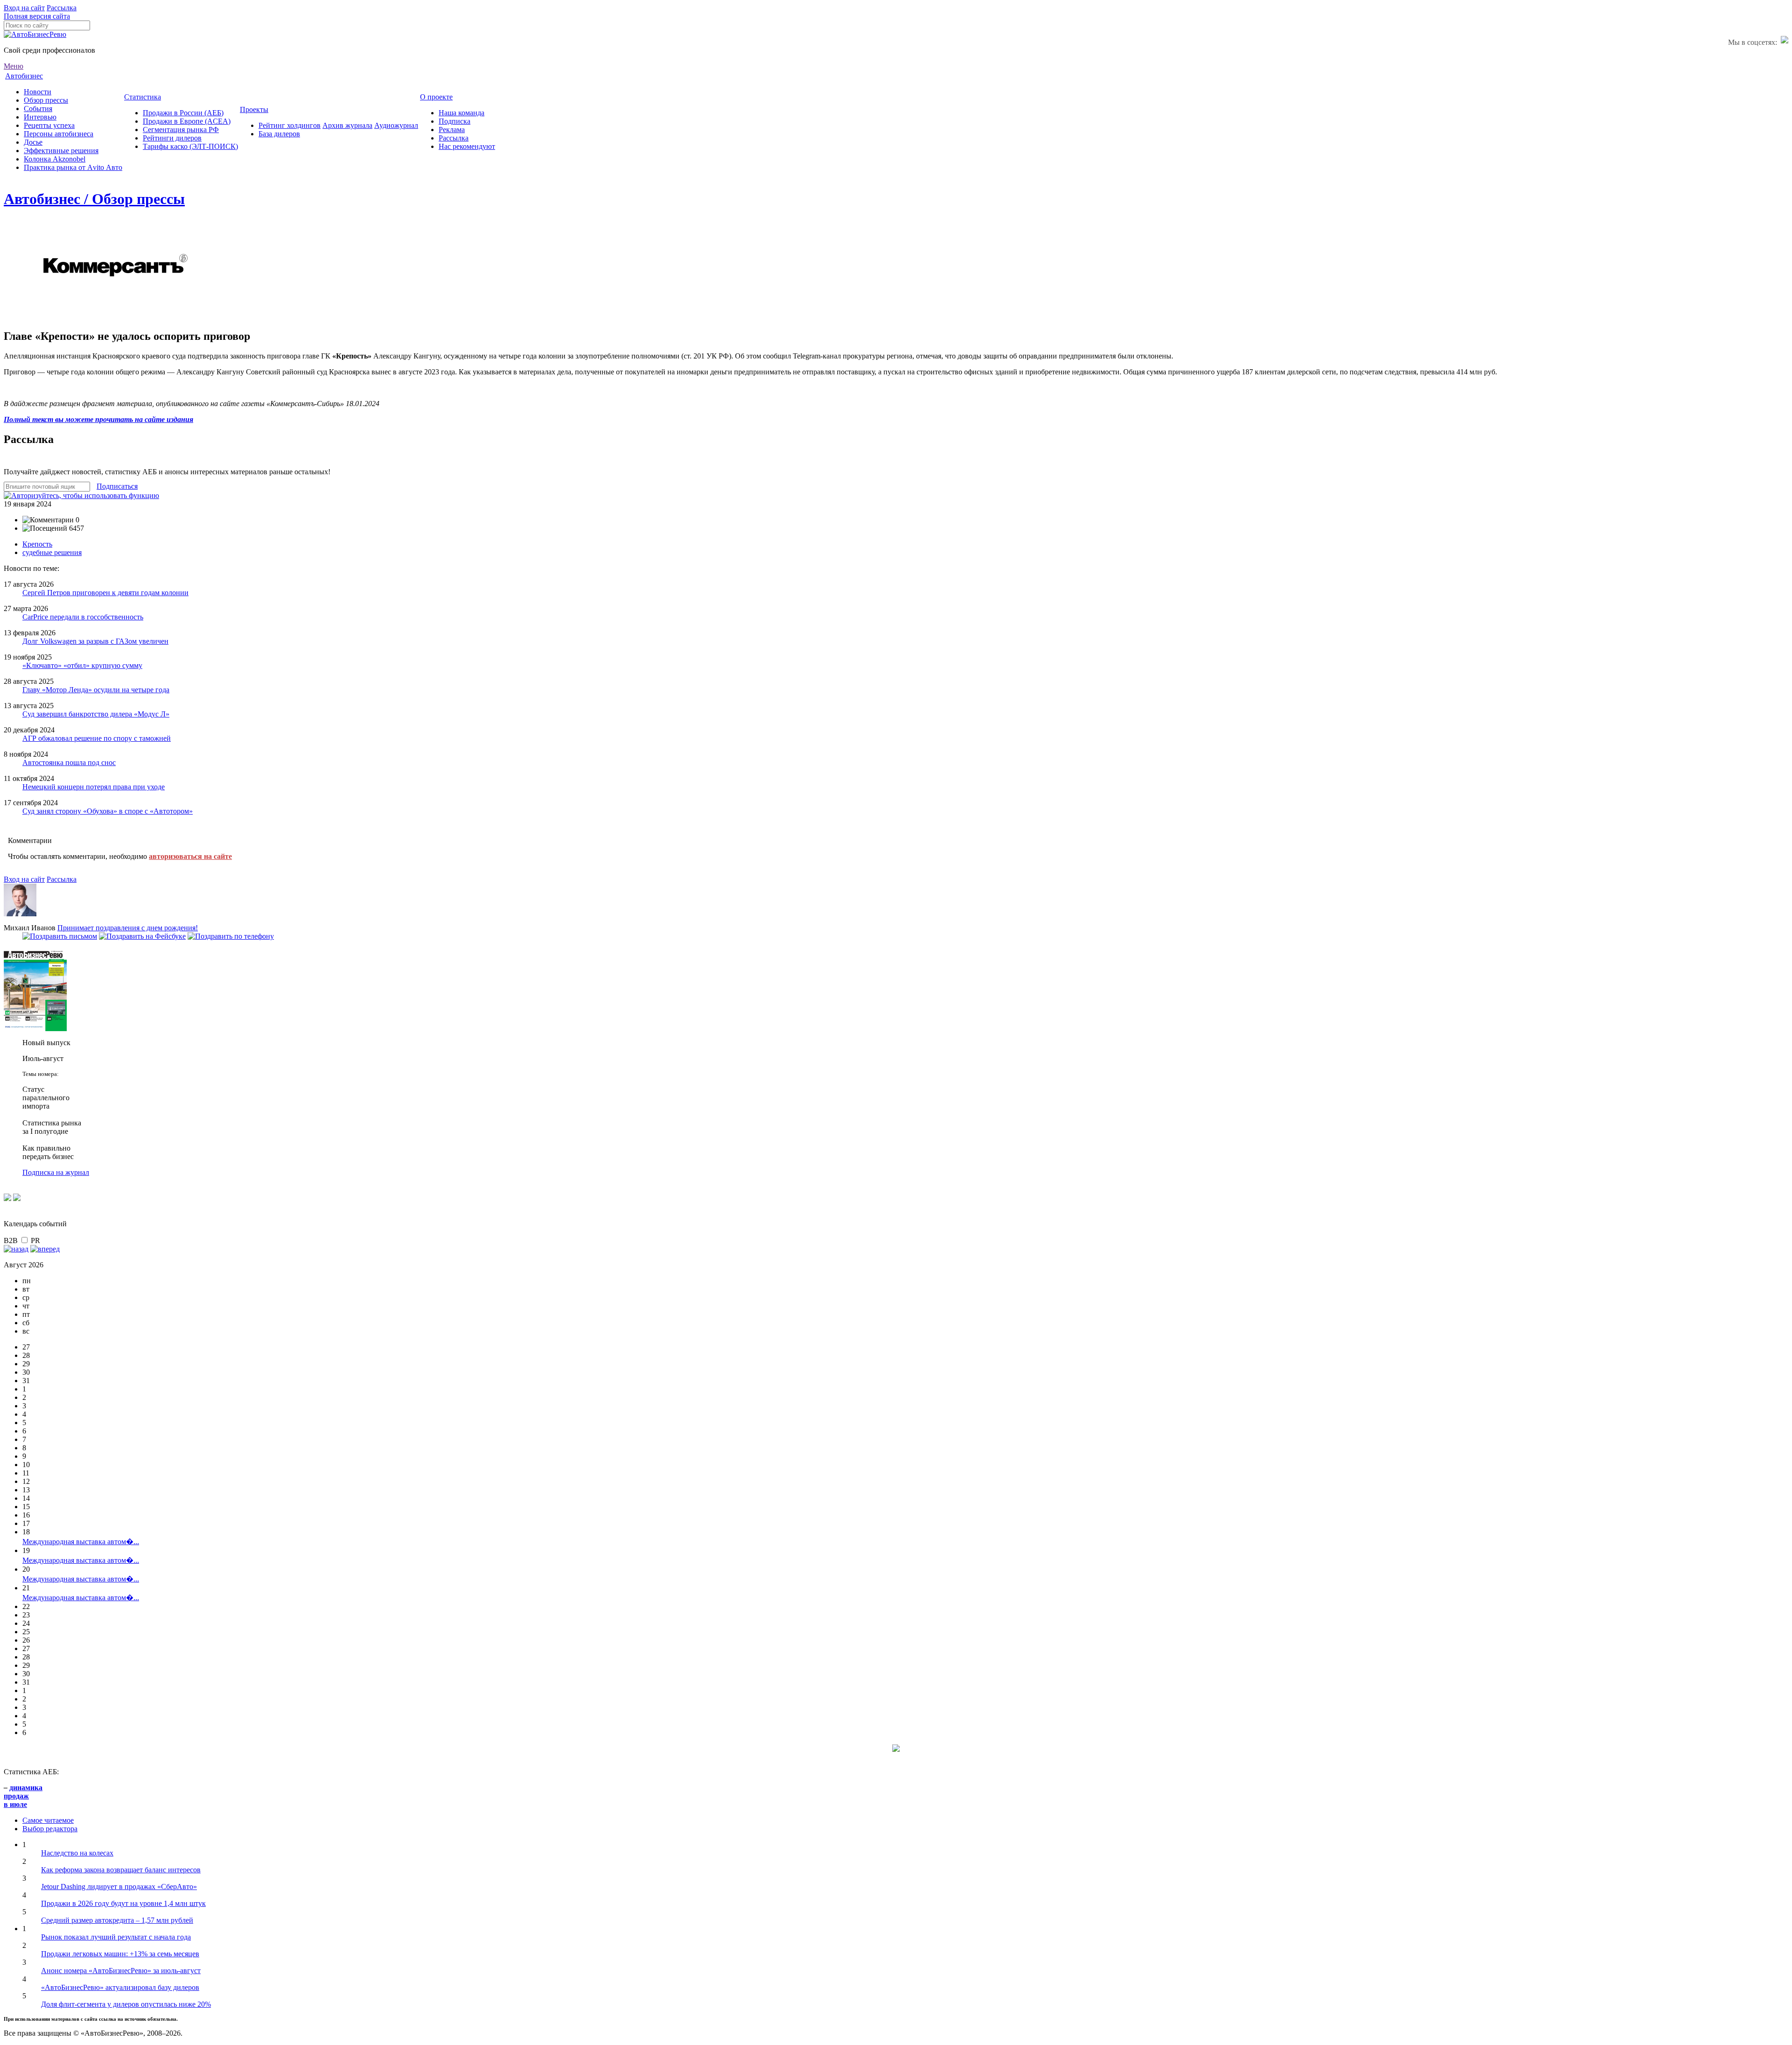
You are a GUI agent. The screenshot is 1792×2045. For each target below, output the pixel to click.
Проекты (254, 109)
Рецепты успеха (49, 125)
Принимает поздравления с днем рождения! (128, 928)
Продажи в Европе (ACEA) (187, 121)
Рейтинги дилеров (172, 138)
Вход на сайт (24, 8)
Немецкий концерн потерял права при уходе (94, 787)
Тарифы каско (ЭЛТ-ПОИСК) (190, 146)
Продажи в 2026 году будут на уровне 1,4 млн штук (123, 1903)
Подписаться (117, 486)
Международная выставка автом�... (81, 1542)
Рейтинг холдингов (290, 125)
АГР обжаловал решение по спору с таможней (97, 738)
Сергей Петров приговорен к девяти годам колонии (105, 593)
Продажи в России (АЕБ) (183, 113)
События (38, 109)
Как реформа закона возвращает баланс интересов (121, 1870)
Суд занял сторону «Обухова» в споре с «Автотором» (108, 811)
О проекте (436, 97)
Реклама (452, 130)
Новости (38, 92)
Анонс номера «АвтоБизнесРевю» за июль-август (121, 1971)
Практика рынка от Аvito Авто (73, 167)
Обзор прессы (46, 100)
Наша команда (462, 113)
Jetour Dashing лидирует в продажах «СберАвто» (119, 1887)
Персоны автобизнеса (59, 134)
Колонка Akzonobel (55, 159)
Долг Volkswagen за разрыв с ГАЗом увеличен (95, 641)
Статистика (143, 97)
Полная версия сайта (37, 16)
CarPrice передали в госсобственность (83, 617)
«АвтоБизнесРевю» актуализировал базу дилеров (120, 1987)
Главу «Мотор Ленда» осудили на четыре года (96, 690)
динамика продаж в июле (23, 1796)
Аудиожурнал (396, 125)
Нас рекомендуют (467, 146)
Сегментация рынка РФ (181, 130)
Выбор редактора (50, 1829)
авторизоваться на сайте (190, 856)
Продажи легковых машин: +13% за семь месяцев (120, 1954)
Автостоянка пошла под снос (69, 762)
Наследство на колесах (77, 1853)
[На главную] (35, 34)
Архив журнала (347, 125)
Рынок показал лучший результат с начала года (116, 1937)
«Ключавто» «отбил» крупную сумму (82, 665)
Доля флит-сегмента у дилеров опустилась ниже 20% (126, 2004)
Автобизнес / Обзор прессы (94, 199)
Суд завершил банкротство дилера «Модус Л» (96, 714)
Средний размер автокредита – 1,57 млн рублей (117, 1920)
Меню (14, 66)
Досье (33, 142)
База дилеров (279, 134)
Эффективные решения (61, 151)
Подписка (455, 121)
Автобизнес (24, 76)
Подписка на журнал (56, 1172)
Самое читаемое (48, 1820)
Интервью (40, 117)
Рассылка (62, 8)
